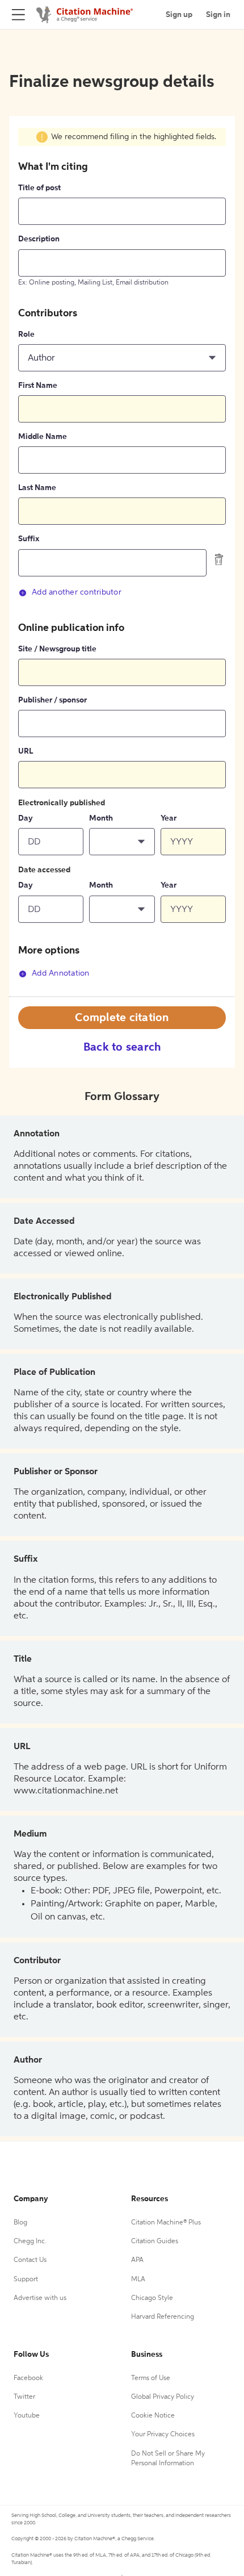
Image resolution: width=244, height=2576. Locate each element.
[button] (122, 358)
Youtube (27, 2416)
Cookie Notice (153, 2416)
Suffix (29, 539)
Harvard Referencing (163, 2317)
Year (169, 818)
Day (26, 818)
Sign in (218, 15)
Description (39, 239)
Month (101, 818)
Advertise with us (40, 2298)
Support (26, 2280)
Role (26, 334)
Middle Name (43, 437)
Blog (20, 2223)
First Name (38, 386)
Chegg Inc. (30, 2242)
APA (137, 2260)
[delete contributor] (219, 559)
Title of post (39, 188)
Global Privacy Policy (163, 2397)
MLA (138, 2280)
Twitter (24, 2397)
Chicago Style (152, 2298)
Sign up (179, 15)
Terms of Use (151, 2378)
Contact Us (30, 2260)
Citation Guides (155, 2242)
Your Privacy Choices (163, 2435)
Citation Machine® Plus (166, 2223)
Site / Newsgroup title (57, 649)
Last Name (37, 488)
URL (26, 751)
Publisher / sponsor (52, 700)
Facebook (28, 2378)
